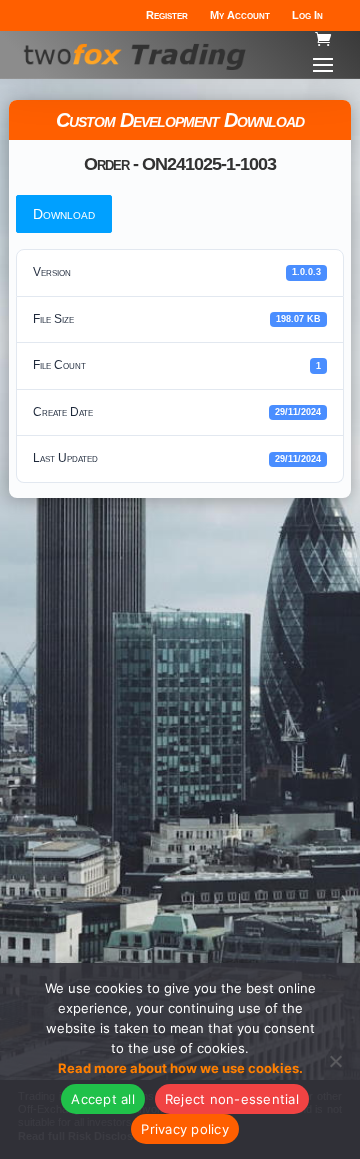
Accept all (103, 1099)
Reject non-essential (232, 1099)
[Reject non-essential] (335, 1061)
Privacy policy (185, 1129)
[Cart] (323, 39)
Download (64, 214)
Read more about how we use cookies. (180, 1068)
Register (167, 15)
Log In (307, 15)
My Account (240, 15)
